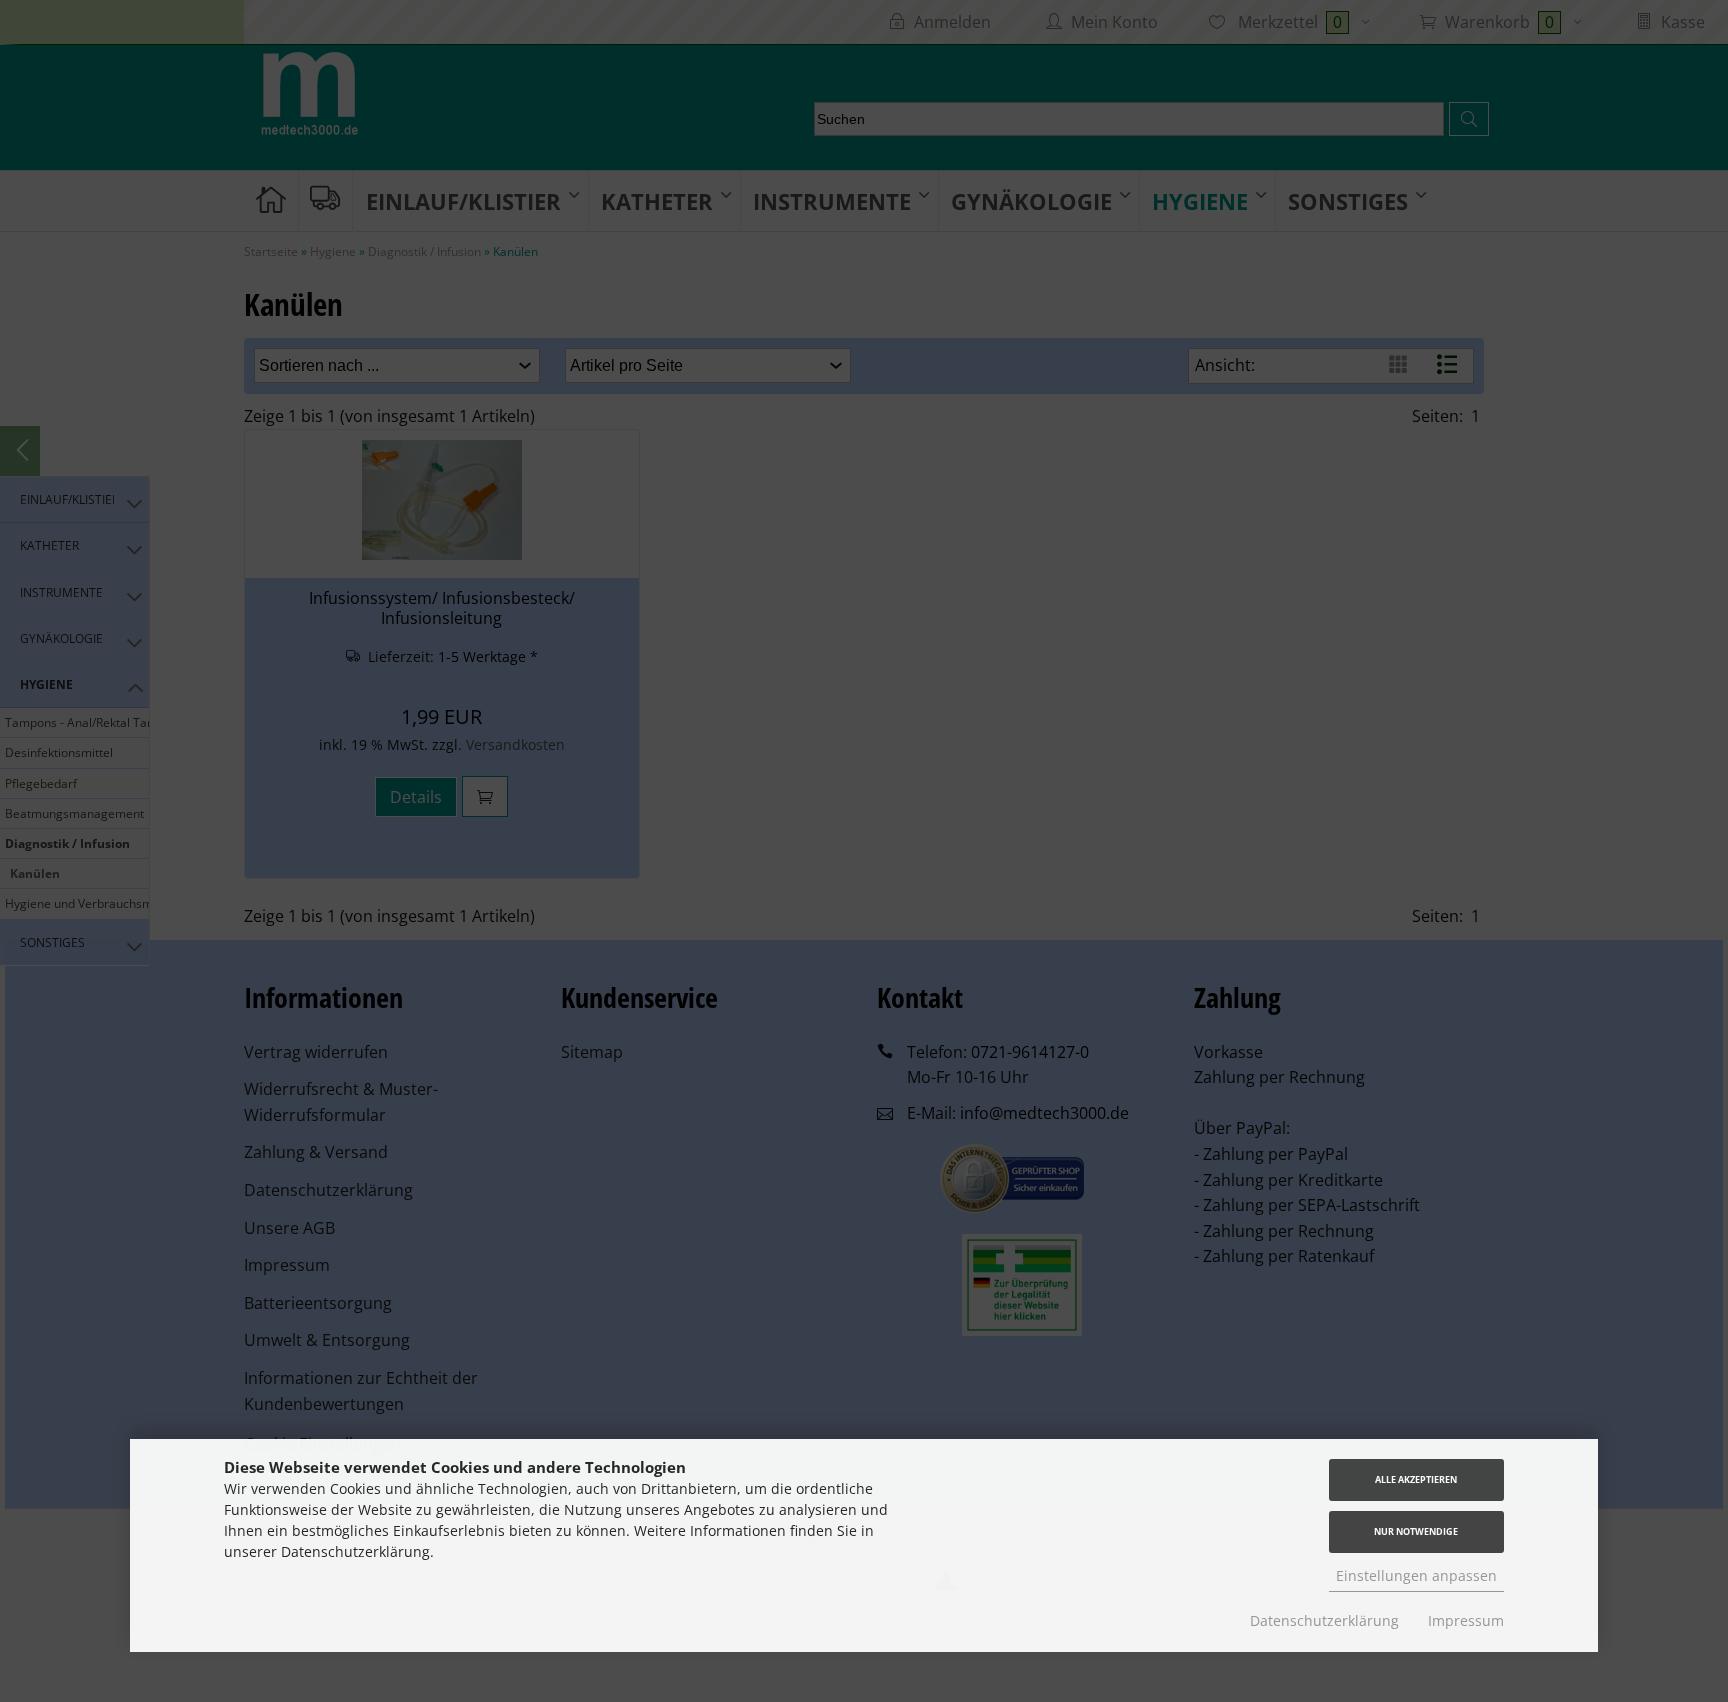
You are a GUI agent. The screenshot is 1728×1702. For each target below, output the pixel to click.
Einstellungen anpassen (1416, 1575)
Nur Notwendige (1416, 1531)
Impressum (1466, 1620)
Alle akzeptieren (1416, 1479)
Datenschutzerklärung (1324, 1620)
